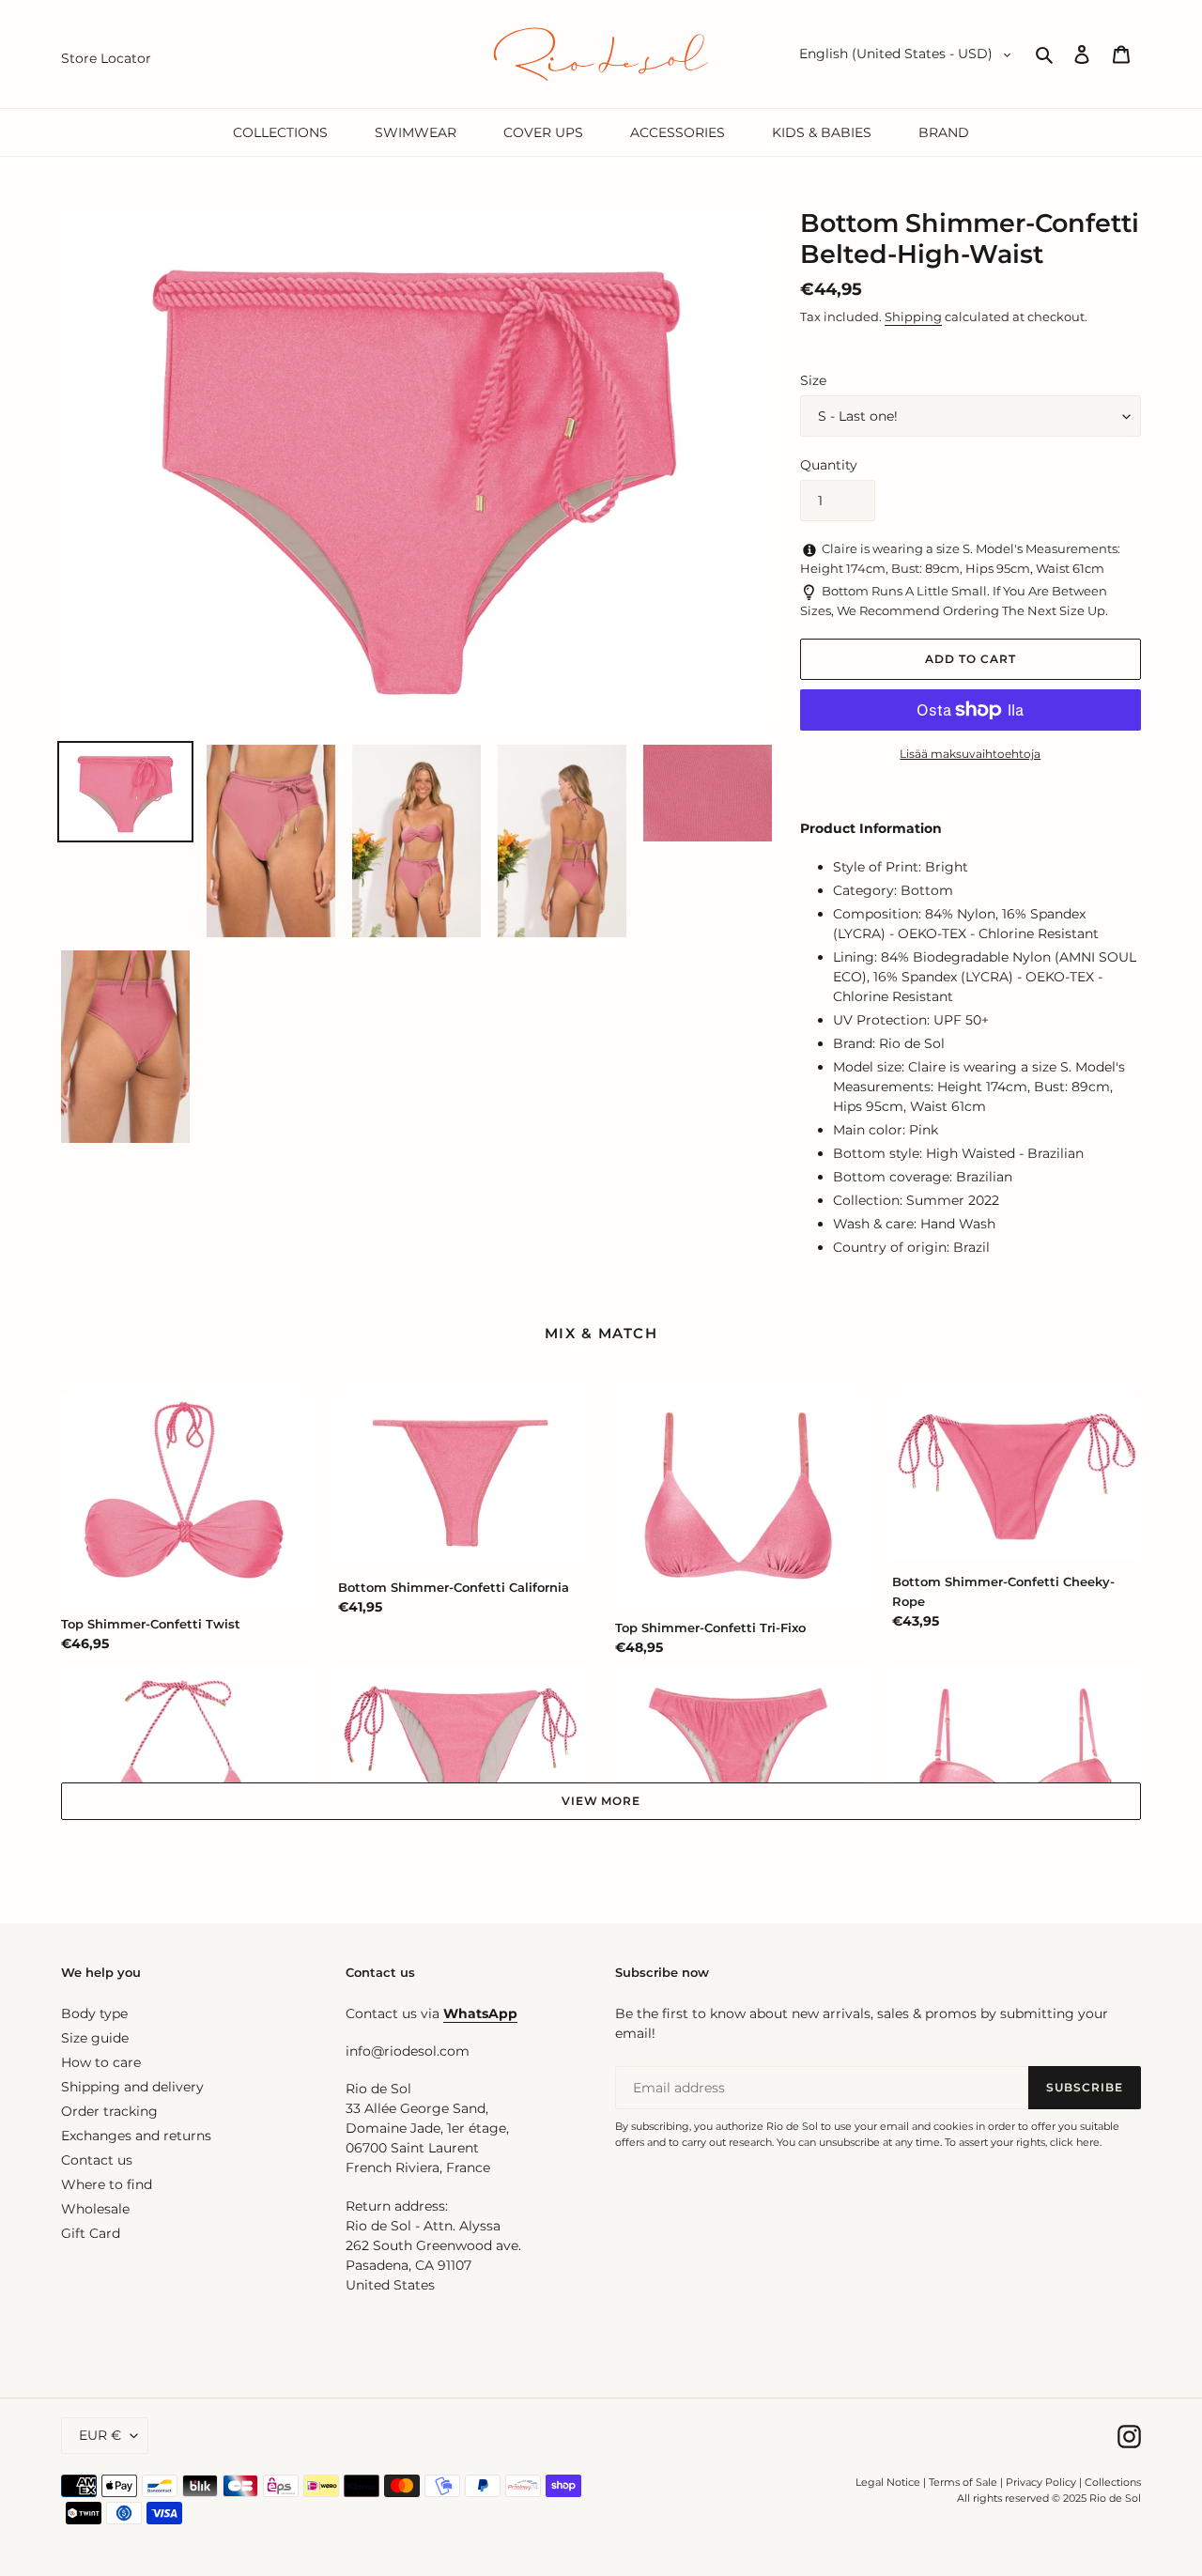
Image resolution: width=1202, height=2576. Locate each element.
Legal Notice (888, 2482)
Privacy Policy (1042, 2482)
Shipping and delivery (132, 2087)
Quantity (829, 465)
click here (1075, 2142)
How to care (101, 2062)
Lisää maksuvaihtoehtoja (970, 754)
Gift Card (91, 2233)
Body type (94, 2013)
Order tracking (109, 2111)
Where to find (107, 2184)
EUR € (100, 2435)
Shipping (913, 316)
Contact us (97, 2160)
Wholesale (95, 2209)
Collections (1113, 2482)
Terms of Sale (963, 2482)
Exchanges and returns (136, 2136)
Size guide (95, 2038)
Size (813, 380)
